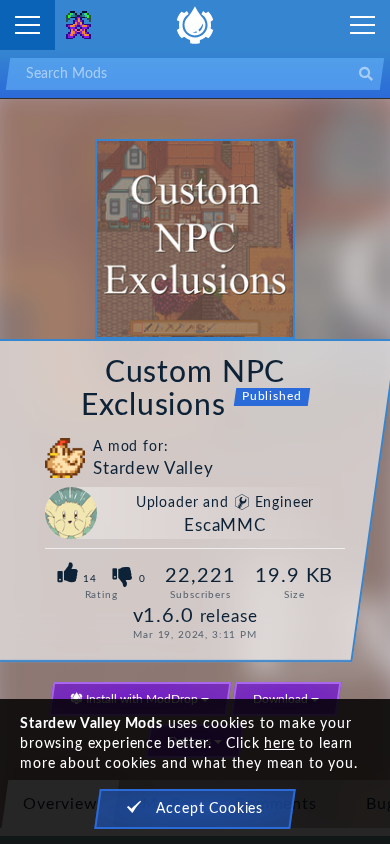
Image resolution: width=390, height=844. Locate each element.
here (279, 744)
